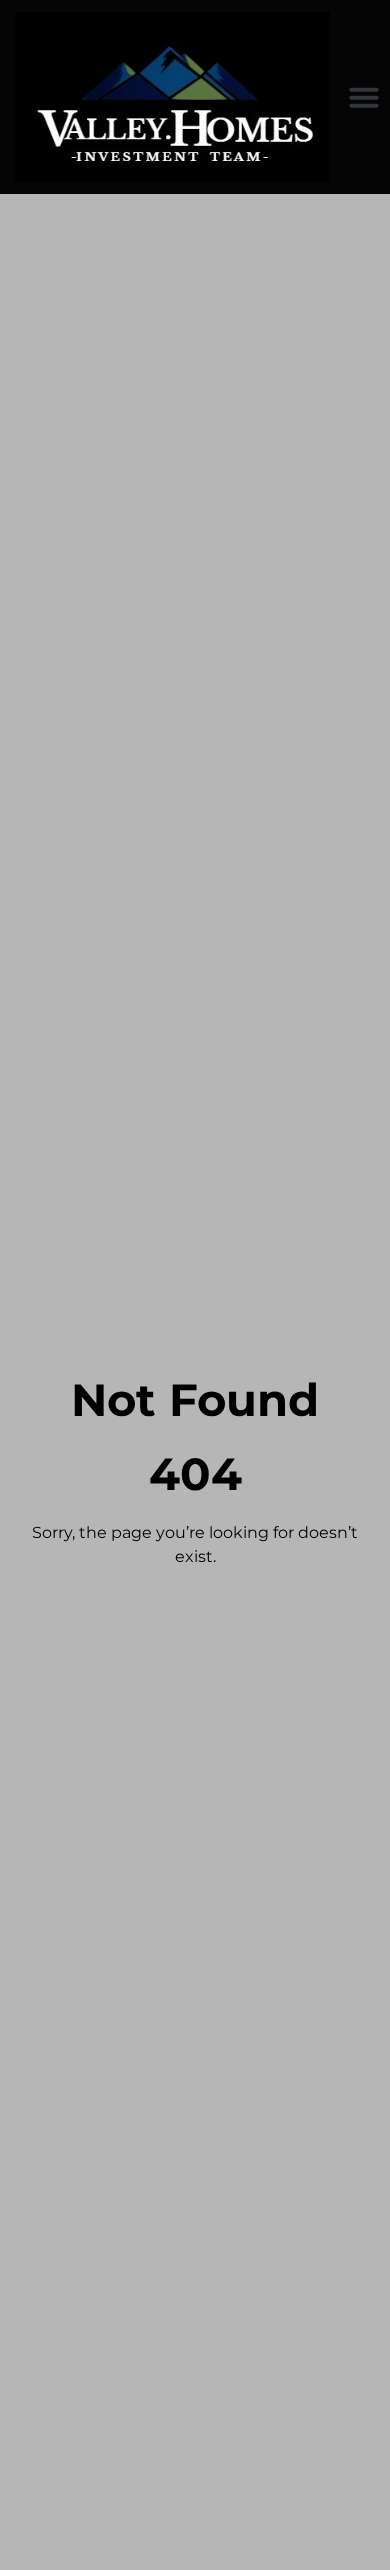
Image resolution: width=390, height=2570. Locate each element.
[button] (364, 97)
